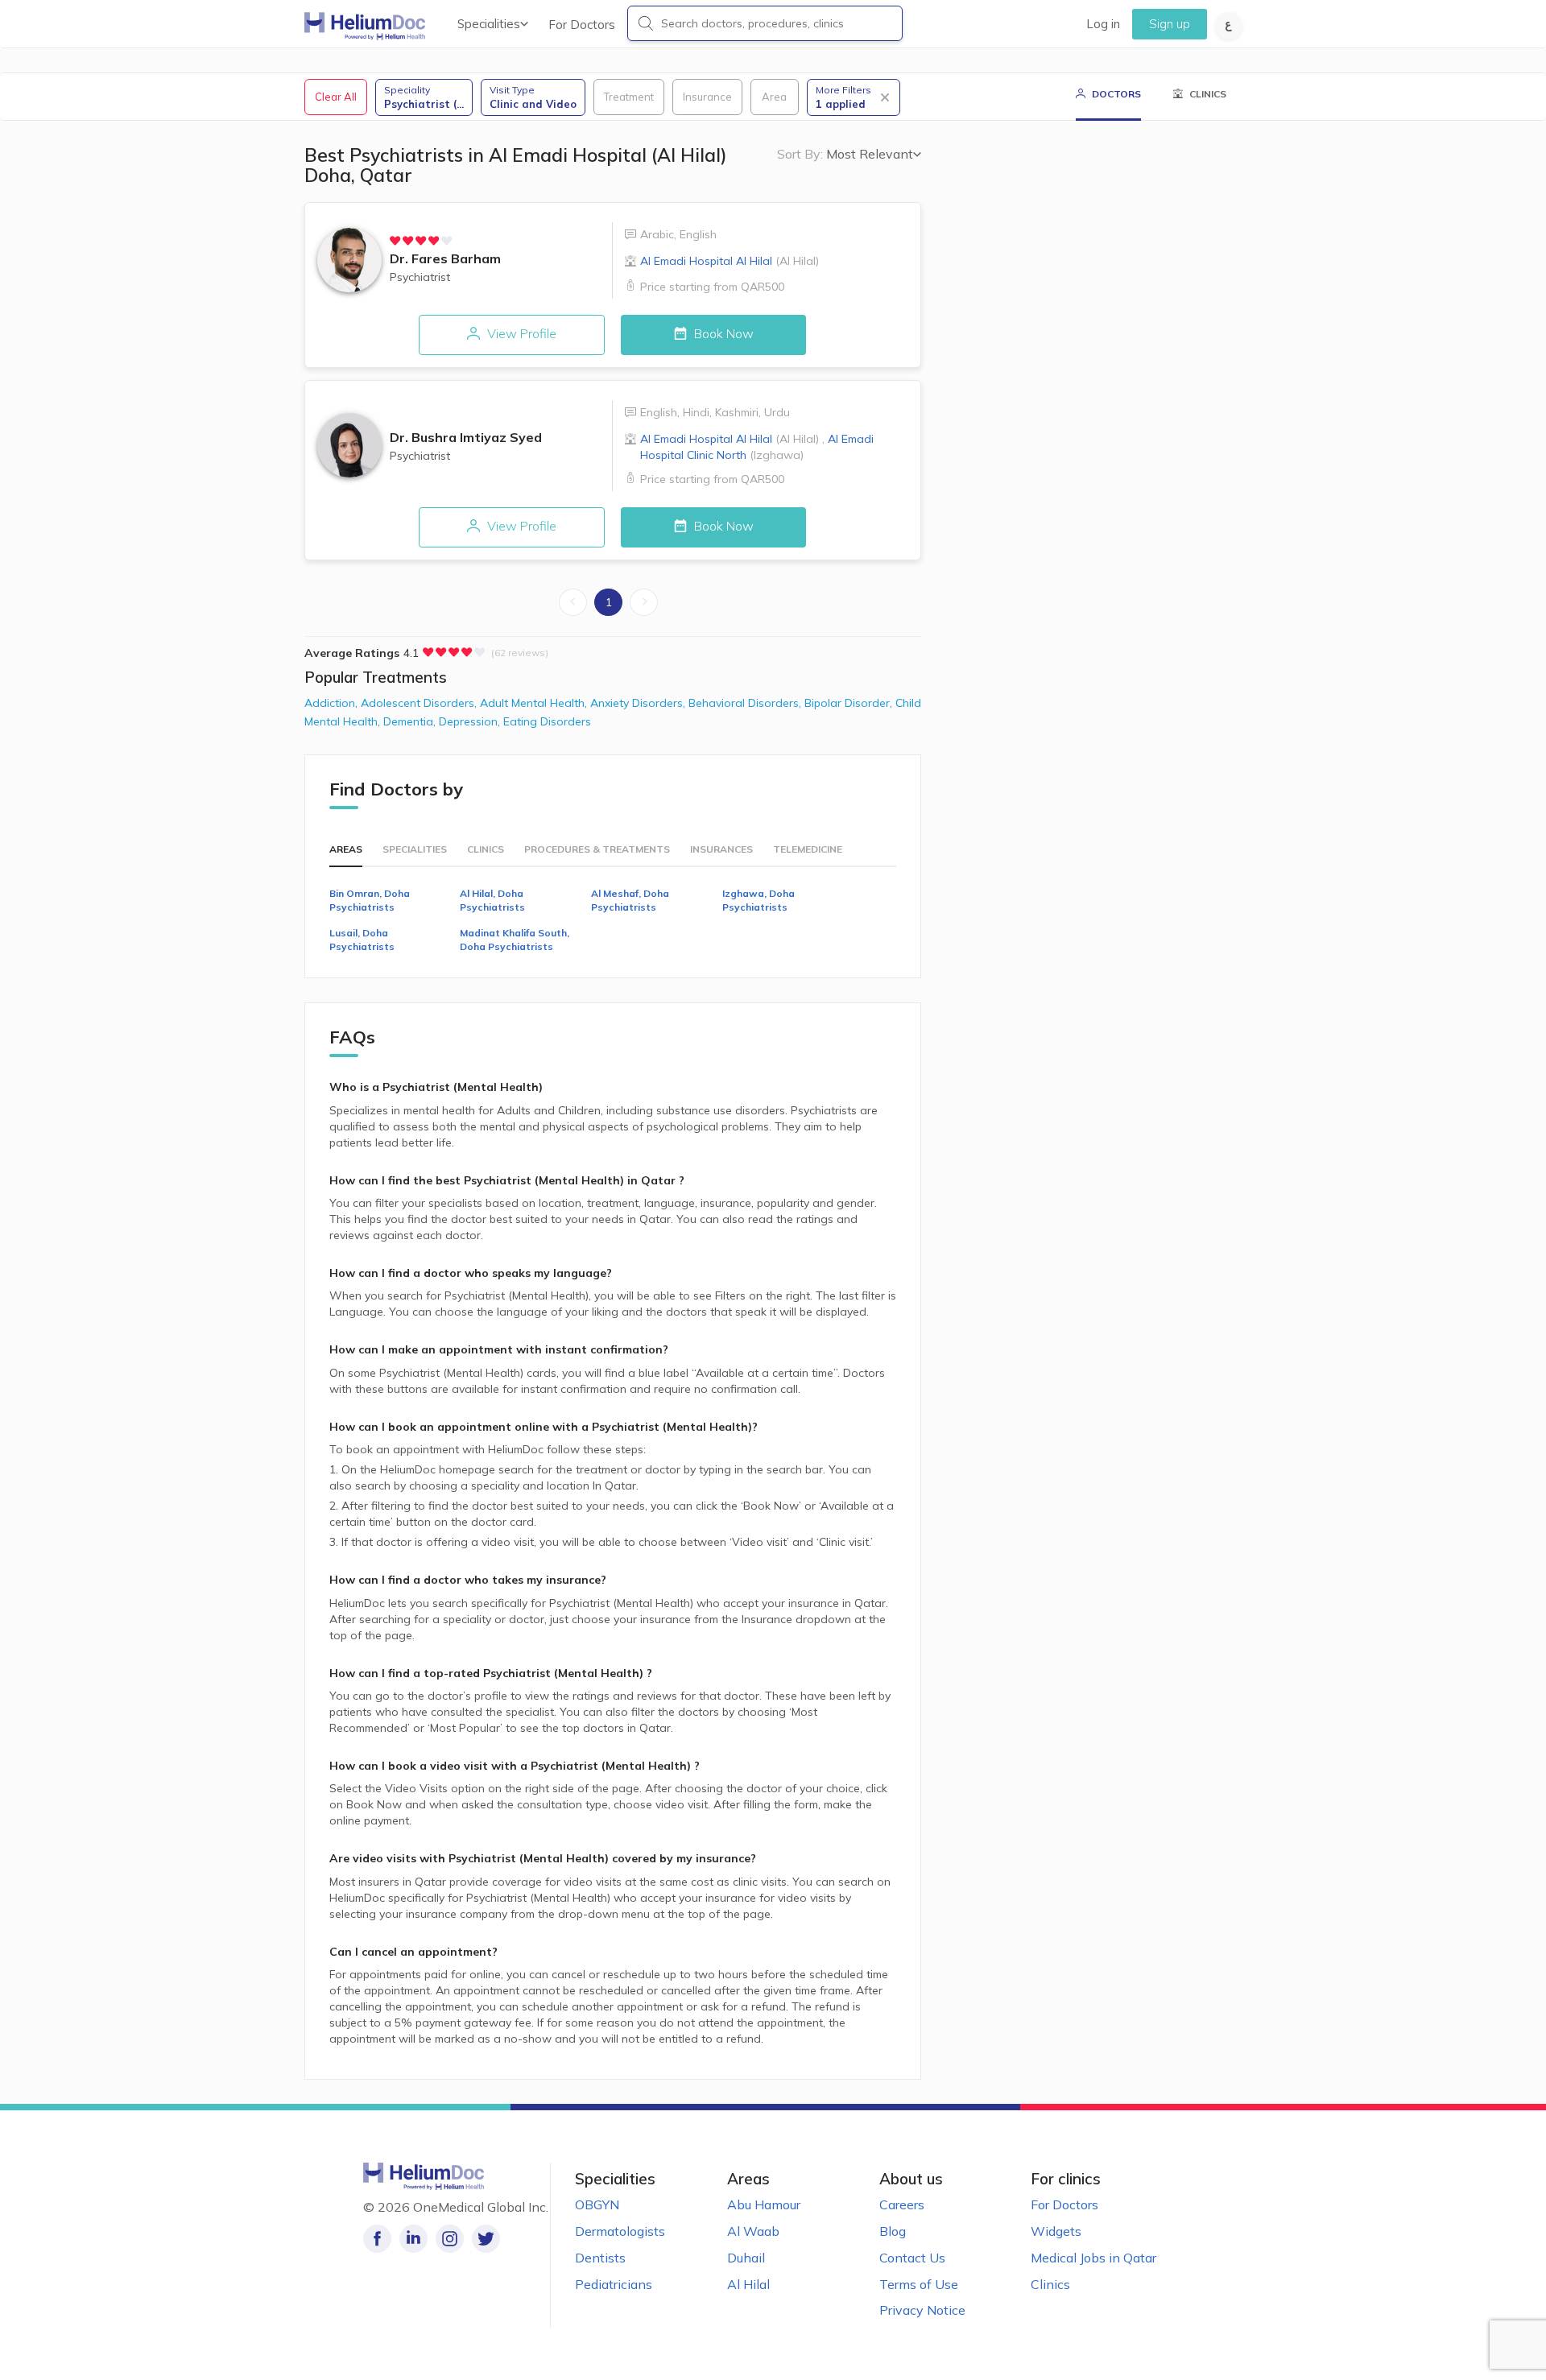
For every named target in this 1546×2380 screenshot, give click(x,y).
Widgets (1056, 2231)
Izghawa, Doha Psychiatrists (759, 900)
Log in (1103, 24)
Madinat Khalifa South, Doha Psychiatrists (515, 940)
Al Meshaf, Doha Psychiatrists (630, 900)
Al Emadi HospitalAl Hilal (730, 261)
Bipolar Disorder (850, 703)
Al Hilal (748, 2284)
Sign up (1170, 24)
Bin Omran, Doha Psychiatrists (370, 900)
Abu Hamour (764, 2204)
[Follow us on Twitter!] (486, 2239)
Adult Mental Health (535, 703)
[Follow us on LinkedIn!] (413, 2239)
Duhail (746, 2258)
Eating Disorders (547, 721)
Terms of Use (919, 2284)
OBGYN (597, 2204)
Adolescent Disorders (420, 703)
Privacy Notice (922, 2310)
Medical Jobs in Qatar (1093, 2258)
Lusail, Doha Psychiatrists (362, 940)
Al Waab (753, 2231)
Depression (471, 721)
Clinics (1050, 2284)
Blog (893, 2231)
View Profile (520, 333)
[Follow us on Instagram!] (450, 2239)
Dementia (411, 721)
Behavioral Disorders (746, 703)
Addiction (333, 703)
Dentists (600, 2258)
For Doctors (582, 25)
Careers (902, 2204)
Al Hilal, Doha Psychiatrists (492, 900)
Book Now (722, 333)
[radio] (395, 241)
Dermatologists (620, 2231)
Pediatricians (614, 2284)
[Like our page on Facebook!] (377, 2239)
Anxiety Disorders (639, 703)
